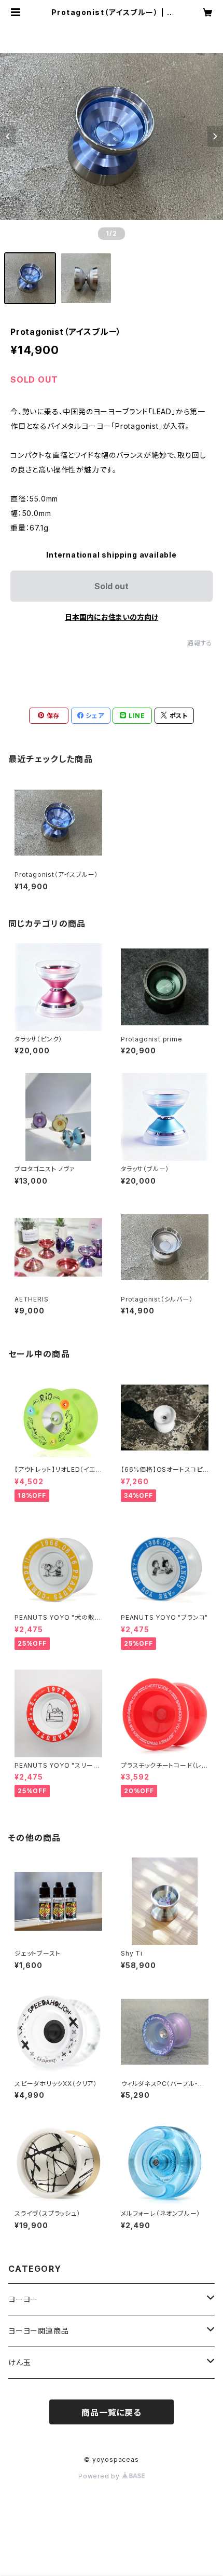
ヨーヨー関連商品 (38, 2331)
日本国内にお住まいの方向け (112, 617)
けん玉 (19, 2362)
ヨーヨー (23, 2299)
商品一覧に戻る (112, 2412)
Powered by (100, 2476)
